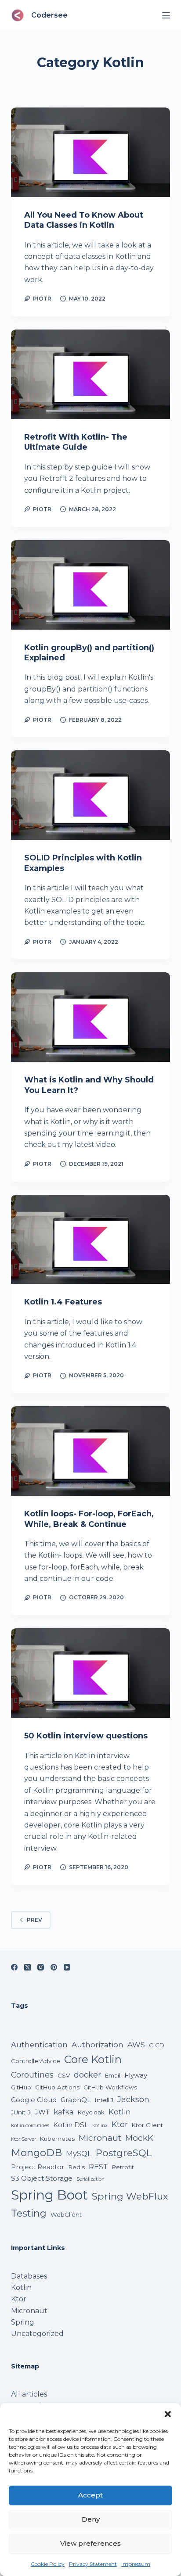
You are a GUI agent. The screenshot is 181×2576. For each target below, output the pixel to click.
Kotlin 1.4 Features (63, 1302)
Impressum (136, 2564)
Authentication (39, 2045)
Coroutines (32, 2075)
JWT (42, 2112)
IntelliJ (104, 2100)
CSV (64, 2075)
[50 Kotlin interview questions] (91, 1673)
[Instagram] (41, 1967)
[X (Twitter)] (27, 1967)
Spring (23, 2322)
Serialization (90, 2179)
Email (113, 2075)
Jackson (133, 2099)
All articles (29, 2394)
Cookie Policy (48, 2564)
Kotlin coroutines (30, 2126)
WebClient (66, 2214)
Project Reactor (38, 2167)
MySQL (79, 2153)
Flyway (136, 2075)
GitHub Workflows (110, 2087)
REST (98, 2167)
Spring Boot (49, 2195)
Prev (34, 1920)
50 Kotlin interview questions (86, 1736)
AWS (136, 2045)
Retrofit (123, 2167)
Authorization (98, 2045)
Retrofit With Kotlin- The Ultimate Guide (76, 442)
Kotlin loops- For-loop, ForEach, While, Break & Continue (89, 1519)
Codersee (49, 15)
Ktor (120, 2124)
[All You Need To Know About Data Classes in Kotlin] (91, 152)
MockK (139, 2138)
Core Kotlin (93, 2059)
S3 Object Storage (42, 2178)
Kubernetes (57, 2139)
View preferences (90, 2543)
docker (87, 2075)
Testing (29, 2213)
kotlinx (100, 2126)
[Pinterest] (54, 1967)
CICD (157, 2045)
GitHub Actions (57, 2087)
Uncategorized (37, 2334)
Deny (91, 2519)
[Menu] (166, 15)
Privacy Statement (93, 2564)
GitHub (21, 2087)
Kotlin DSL (71, 2125)
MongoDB (36, 2153)
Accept (90, 2495)
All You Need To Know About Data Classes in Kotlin (84, 220)
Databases (29, 2276)
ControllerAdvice (36, 2061)
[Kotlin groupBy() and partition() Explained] (91, 585)
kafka (64, 2112)
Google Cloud (34, 2100)
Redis (77, 2167)
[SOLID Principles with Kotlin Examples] (91, 795)
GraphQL (76, 2100)
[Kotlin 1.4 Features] (91, 1240)
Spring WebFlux (130, 2196)
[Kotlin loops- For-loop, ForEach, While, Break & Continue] (91, 1451)
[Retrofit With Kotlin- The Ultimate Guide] (91, 374)
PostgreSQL (124, 2153)
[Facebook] (14, 1967)
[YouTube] (67, 1967)
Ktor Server (24, 2139)
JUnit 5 (21, 2112)
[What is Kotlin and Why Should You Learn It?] (91, 1017)
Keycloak (91, 2112)
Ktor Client (147, 2125)
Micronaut (100, 2138)
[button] (168, 2414)
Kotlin (120, 2112)
